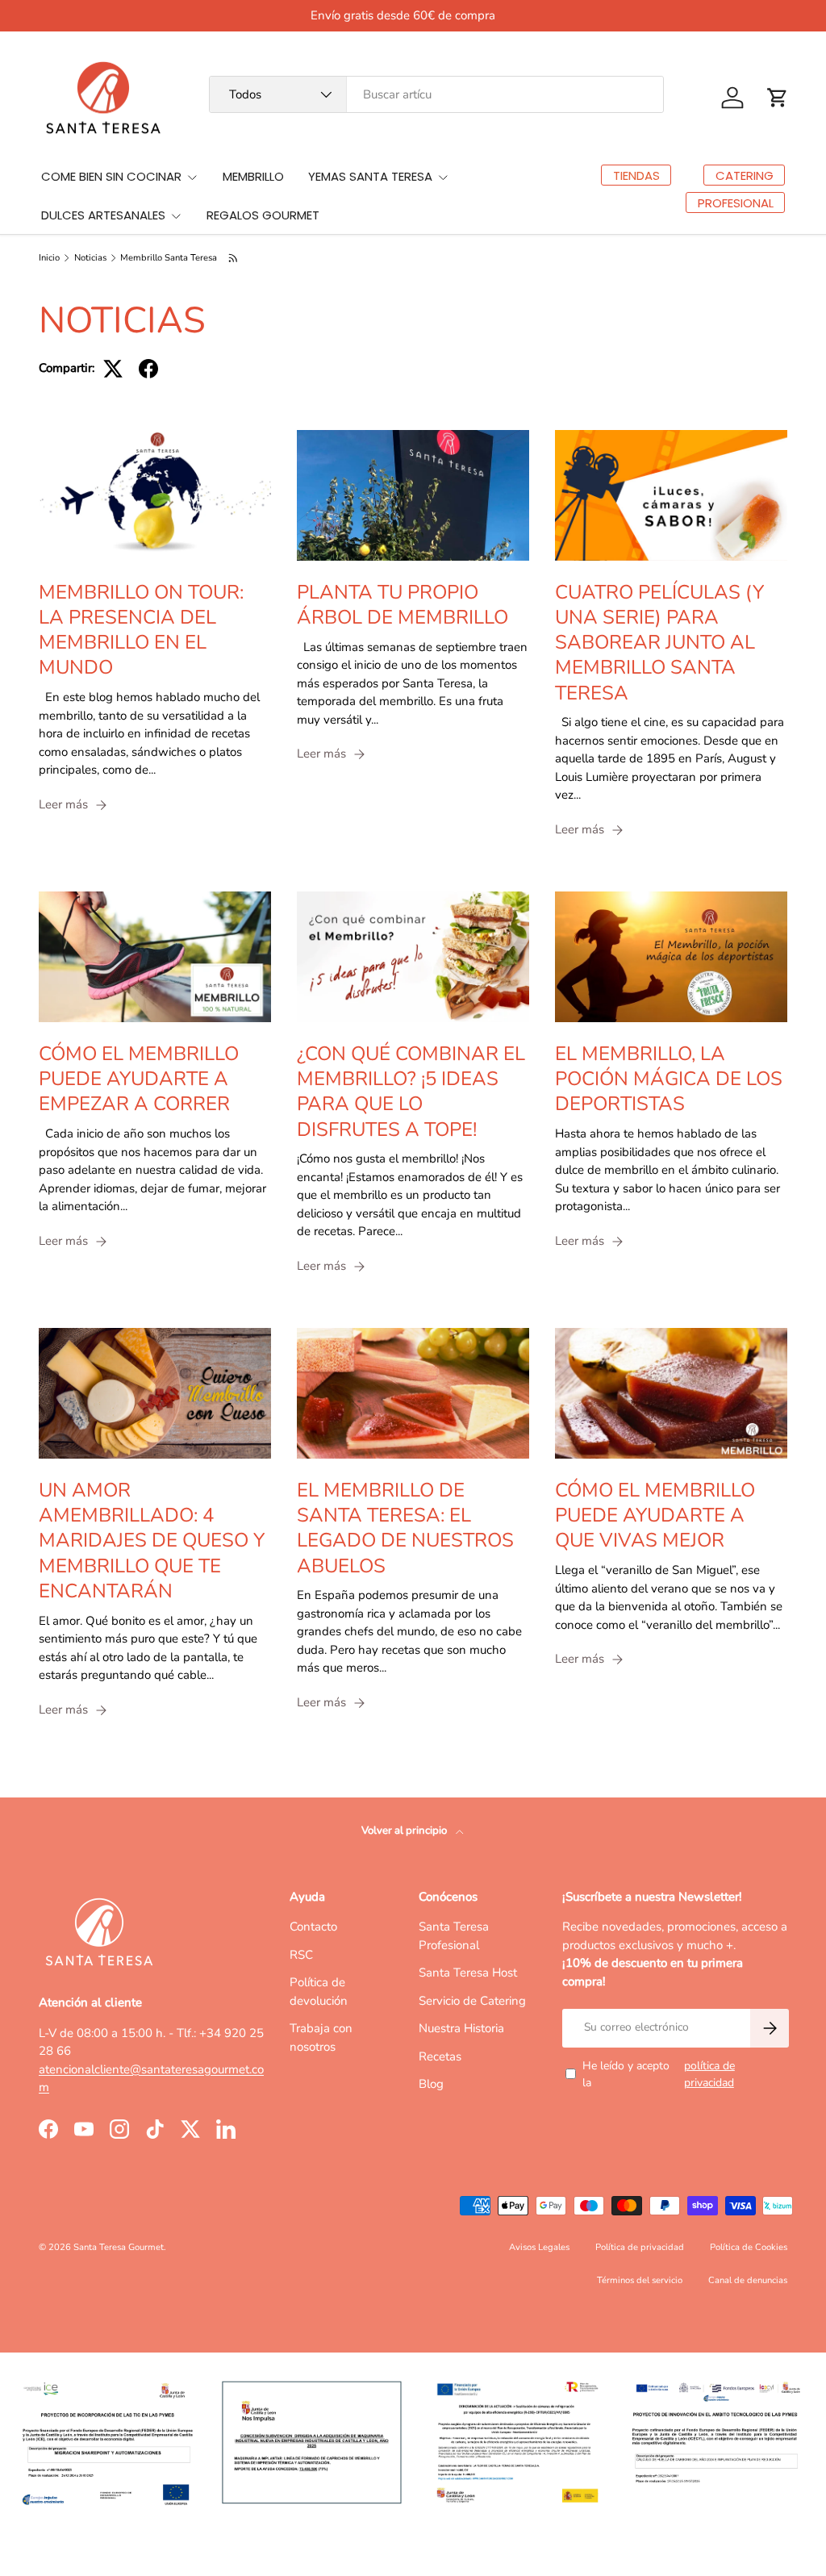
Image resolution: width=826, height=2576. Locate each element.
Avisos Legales (539, 2247)
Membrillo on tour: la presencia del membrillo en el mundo (141, 630)
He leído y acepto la (659, 2074)
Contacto (313, 1927)
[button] (778, 98)
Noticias (90, 258)
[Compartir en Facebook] (148, 369)
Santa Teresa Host (468, 1973)
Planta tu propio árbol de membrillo (403, 605)
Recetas (440, 2056)
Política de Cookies (749, 2247)
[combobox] (436, 94)
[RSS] (234, 258)
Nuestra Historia (461, 2028)
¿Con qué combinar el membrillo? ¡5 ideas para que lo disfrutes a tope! (411, 1092)
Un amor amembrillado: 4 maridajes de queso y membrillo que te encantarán (152, 1541)
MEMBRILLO (253, 176)
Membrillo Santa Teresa (169, 258)
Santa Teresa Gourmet (119, 2247)
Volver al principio (405, 1831)
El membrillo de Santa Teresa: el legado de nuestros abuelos (405, 1528)
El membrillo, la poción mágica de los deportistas (669, 1079)
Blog (431, 2084)
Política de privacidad (640, 2247)
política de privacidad (709, 2074)
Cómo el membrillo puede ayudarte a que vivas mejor (655, 1515)
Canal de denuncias (748, 2280)
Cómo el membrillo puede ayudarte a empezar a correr (139, 1079)
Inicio (49, 258)
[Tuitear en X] (113, 369)
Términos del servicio (640, 2280)
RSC (301, 1955)
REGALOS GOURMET (263, 215)
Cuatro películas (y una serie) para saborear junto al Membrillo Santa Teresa (659, 643)
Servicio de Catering (472, 2001)
